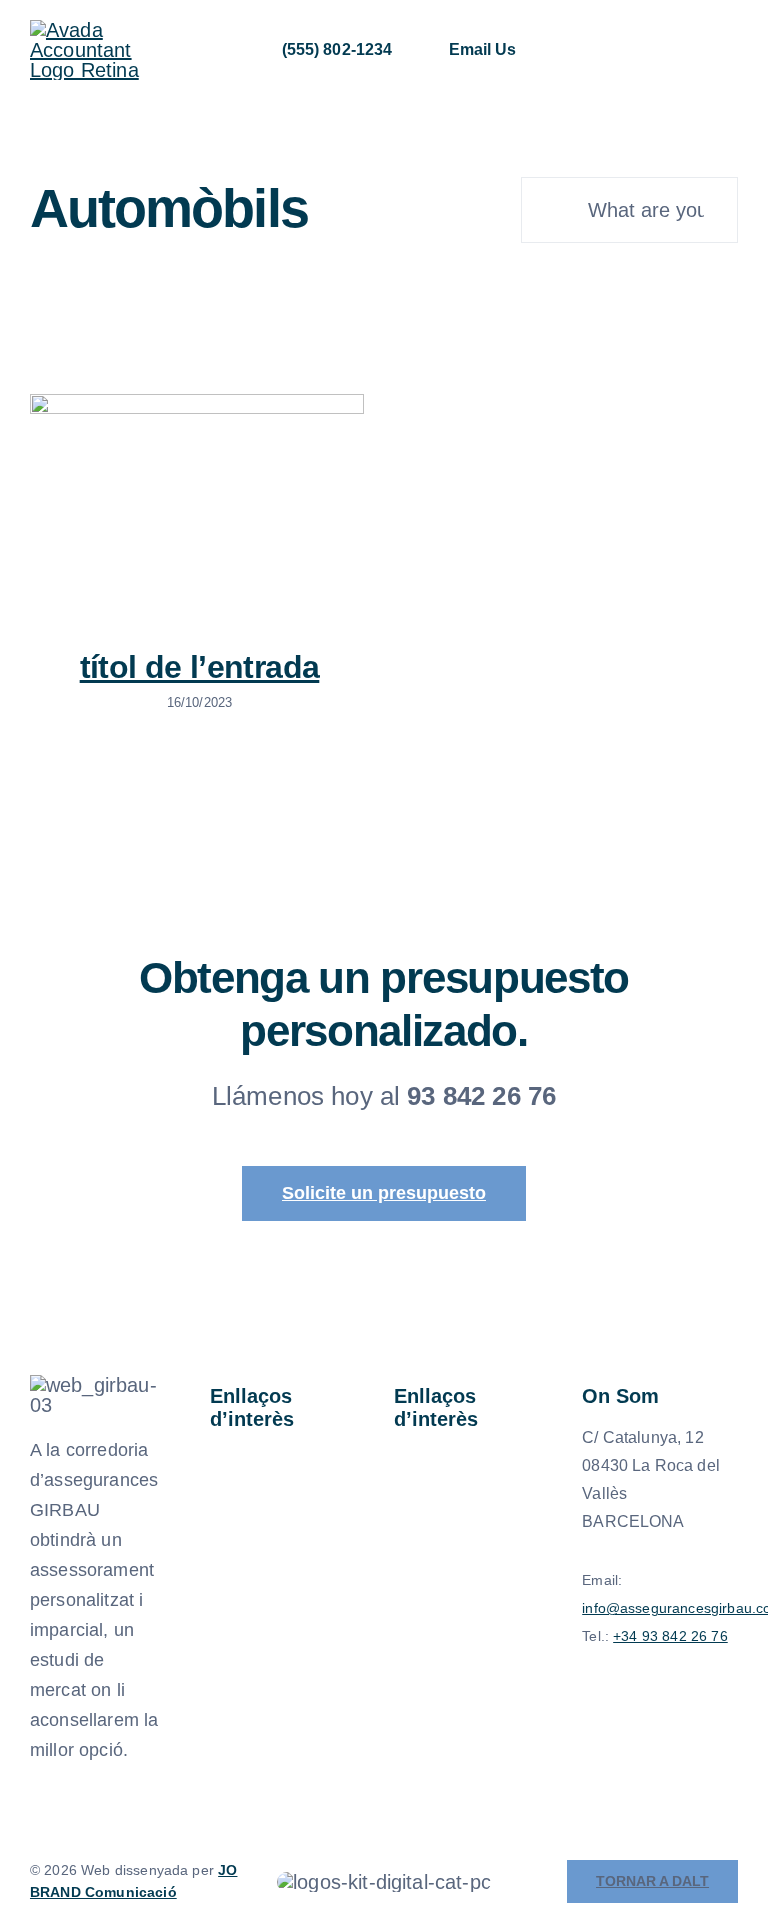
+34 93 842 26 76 (670, 1636)
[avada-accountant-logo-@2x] (89, 30)
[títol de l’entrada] (197, 505)
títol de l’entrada (200, 667)
